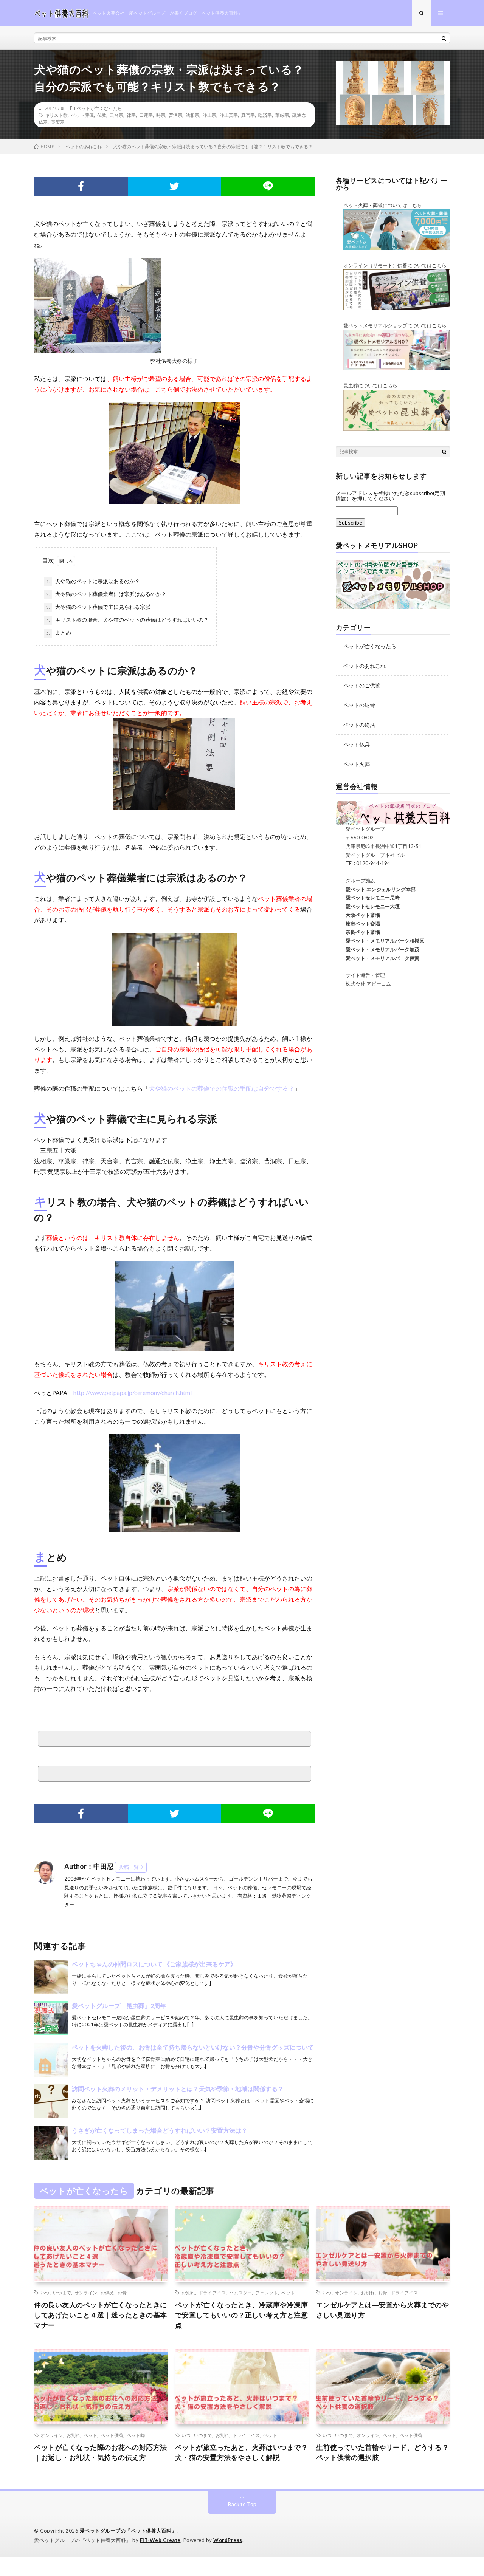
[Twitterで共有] (175, 186)
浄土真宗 (229, 115)
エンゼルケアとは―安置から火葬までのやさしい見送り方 (383, 2310)
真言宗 (248, 115)
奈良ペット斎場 (358, 932)
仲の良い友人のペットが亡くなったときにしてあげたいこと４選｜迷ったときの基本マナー (101, 2315)
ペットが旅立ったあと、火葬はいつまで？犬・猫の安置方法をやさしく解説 (242, 2452)
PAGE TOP (466, 2490)
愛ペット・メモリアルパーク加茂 (378, 949)
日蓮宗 (146, 115)
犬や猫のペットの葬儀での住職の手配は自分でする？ (222, 1088)
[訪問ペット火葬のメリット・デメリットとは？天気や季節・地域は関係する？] (51, 2101)
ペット (288, 2293)
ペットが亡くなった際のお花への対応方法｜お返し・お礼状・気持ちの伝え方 (101, 2452)
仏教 (102, 115)
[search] (444, 38)
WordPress (228, 2540)
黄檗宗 (58, 122)
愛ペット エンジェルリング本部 (376, 889)
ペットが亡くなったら (99, 108)
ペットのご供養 (362, 685)
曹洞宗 (175, 115)
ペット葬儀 (82, 115)
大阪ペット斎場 (358, 915)
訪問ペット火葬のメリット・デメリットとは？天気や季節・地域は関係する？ (178, 2089)
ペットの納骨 (359, 705)
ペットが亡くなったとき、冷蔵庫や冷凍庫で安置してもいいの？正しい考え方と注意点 (242, 2315)
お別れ (188, 2293)
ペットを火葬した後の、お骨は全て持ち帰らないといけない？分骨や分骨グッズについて (193, 2047)
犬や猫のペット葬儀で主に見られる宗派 (98, 607)
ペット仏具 (357, 744)
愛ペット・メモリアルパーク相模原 (380, 941)
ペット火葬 (357, 764)
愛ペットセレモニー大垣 (368, 906)
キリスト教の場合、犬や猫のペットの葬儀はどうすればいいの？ (127, 620)
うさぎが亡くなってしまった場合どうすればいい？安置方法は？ (160, 2130)
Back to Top (242, 2504)
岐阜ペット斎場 (358, 924)
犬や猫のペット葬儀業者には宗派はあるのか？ (106, 594)
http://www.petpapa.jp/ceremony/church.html (133, 1392)
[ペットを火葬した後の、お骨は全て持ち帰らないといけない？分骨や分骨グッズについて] (51, 2060)
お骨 (122, 2293)
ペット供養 (112, 2435)
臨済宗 (265, 115)
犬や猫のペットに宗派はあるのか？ (93, 581)
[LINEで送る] (268, 186)
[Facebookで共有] (81, 186)
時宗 (161, 115)
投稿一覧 (129, 1867)
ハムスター (240, 2293)
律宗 (131, 115)
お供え (107, 2293)
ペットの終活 (359, 725)
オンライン (86, 2293)
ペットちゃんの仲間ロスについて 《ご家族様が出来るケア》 (157, 1964)
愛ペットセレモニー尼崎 (368, 898)
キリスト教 (56, 115)
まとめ (59, 632)
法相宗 (192, 115)
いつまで (62, 2293)
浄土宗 (209, 115)
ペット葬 (136, 2435)
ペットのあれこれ (365, 666)
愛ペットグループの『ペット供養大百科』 (128, 2531)
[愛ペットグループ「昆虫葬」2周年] (51, 2018)
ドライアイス (212, 2293)
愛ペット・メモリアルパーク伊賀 (378, 958)
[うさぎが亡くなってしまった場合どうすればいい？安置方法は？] (51, 2143)
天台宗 (116, 115)
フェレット (267, 2293)
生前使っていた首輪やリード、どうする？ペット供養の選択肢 (383, 2452)
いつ (45, 2293)
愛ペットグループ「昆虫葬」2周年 (119, 2006)
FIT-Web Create (160, 2540)
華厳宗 (282, 115)
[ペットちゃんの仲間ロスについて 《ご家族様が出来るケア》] (51, 1977)
